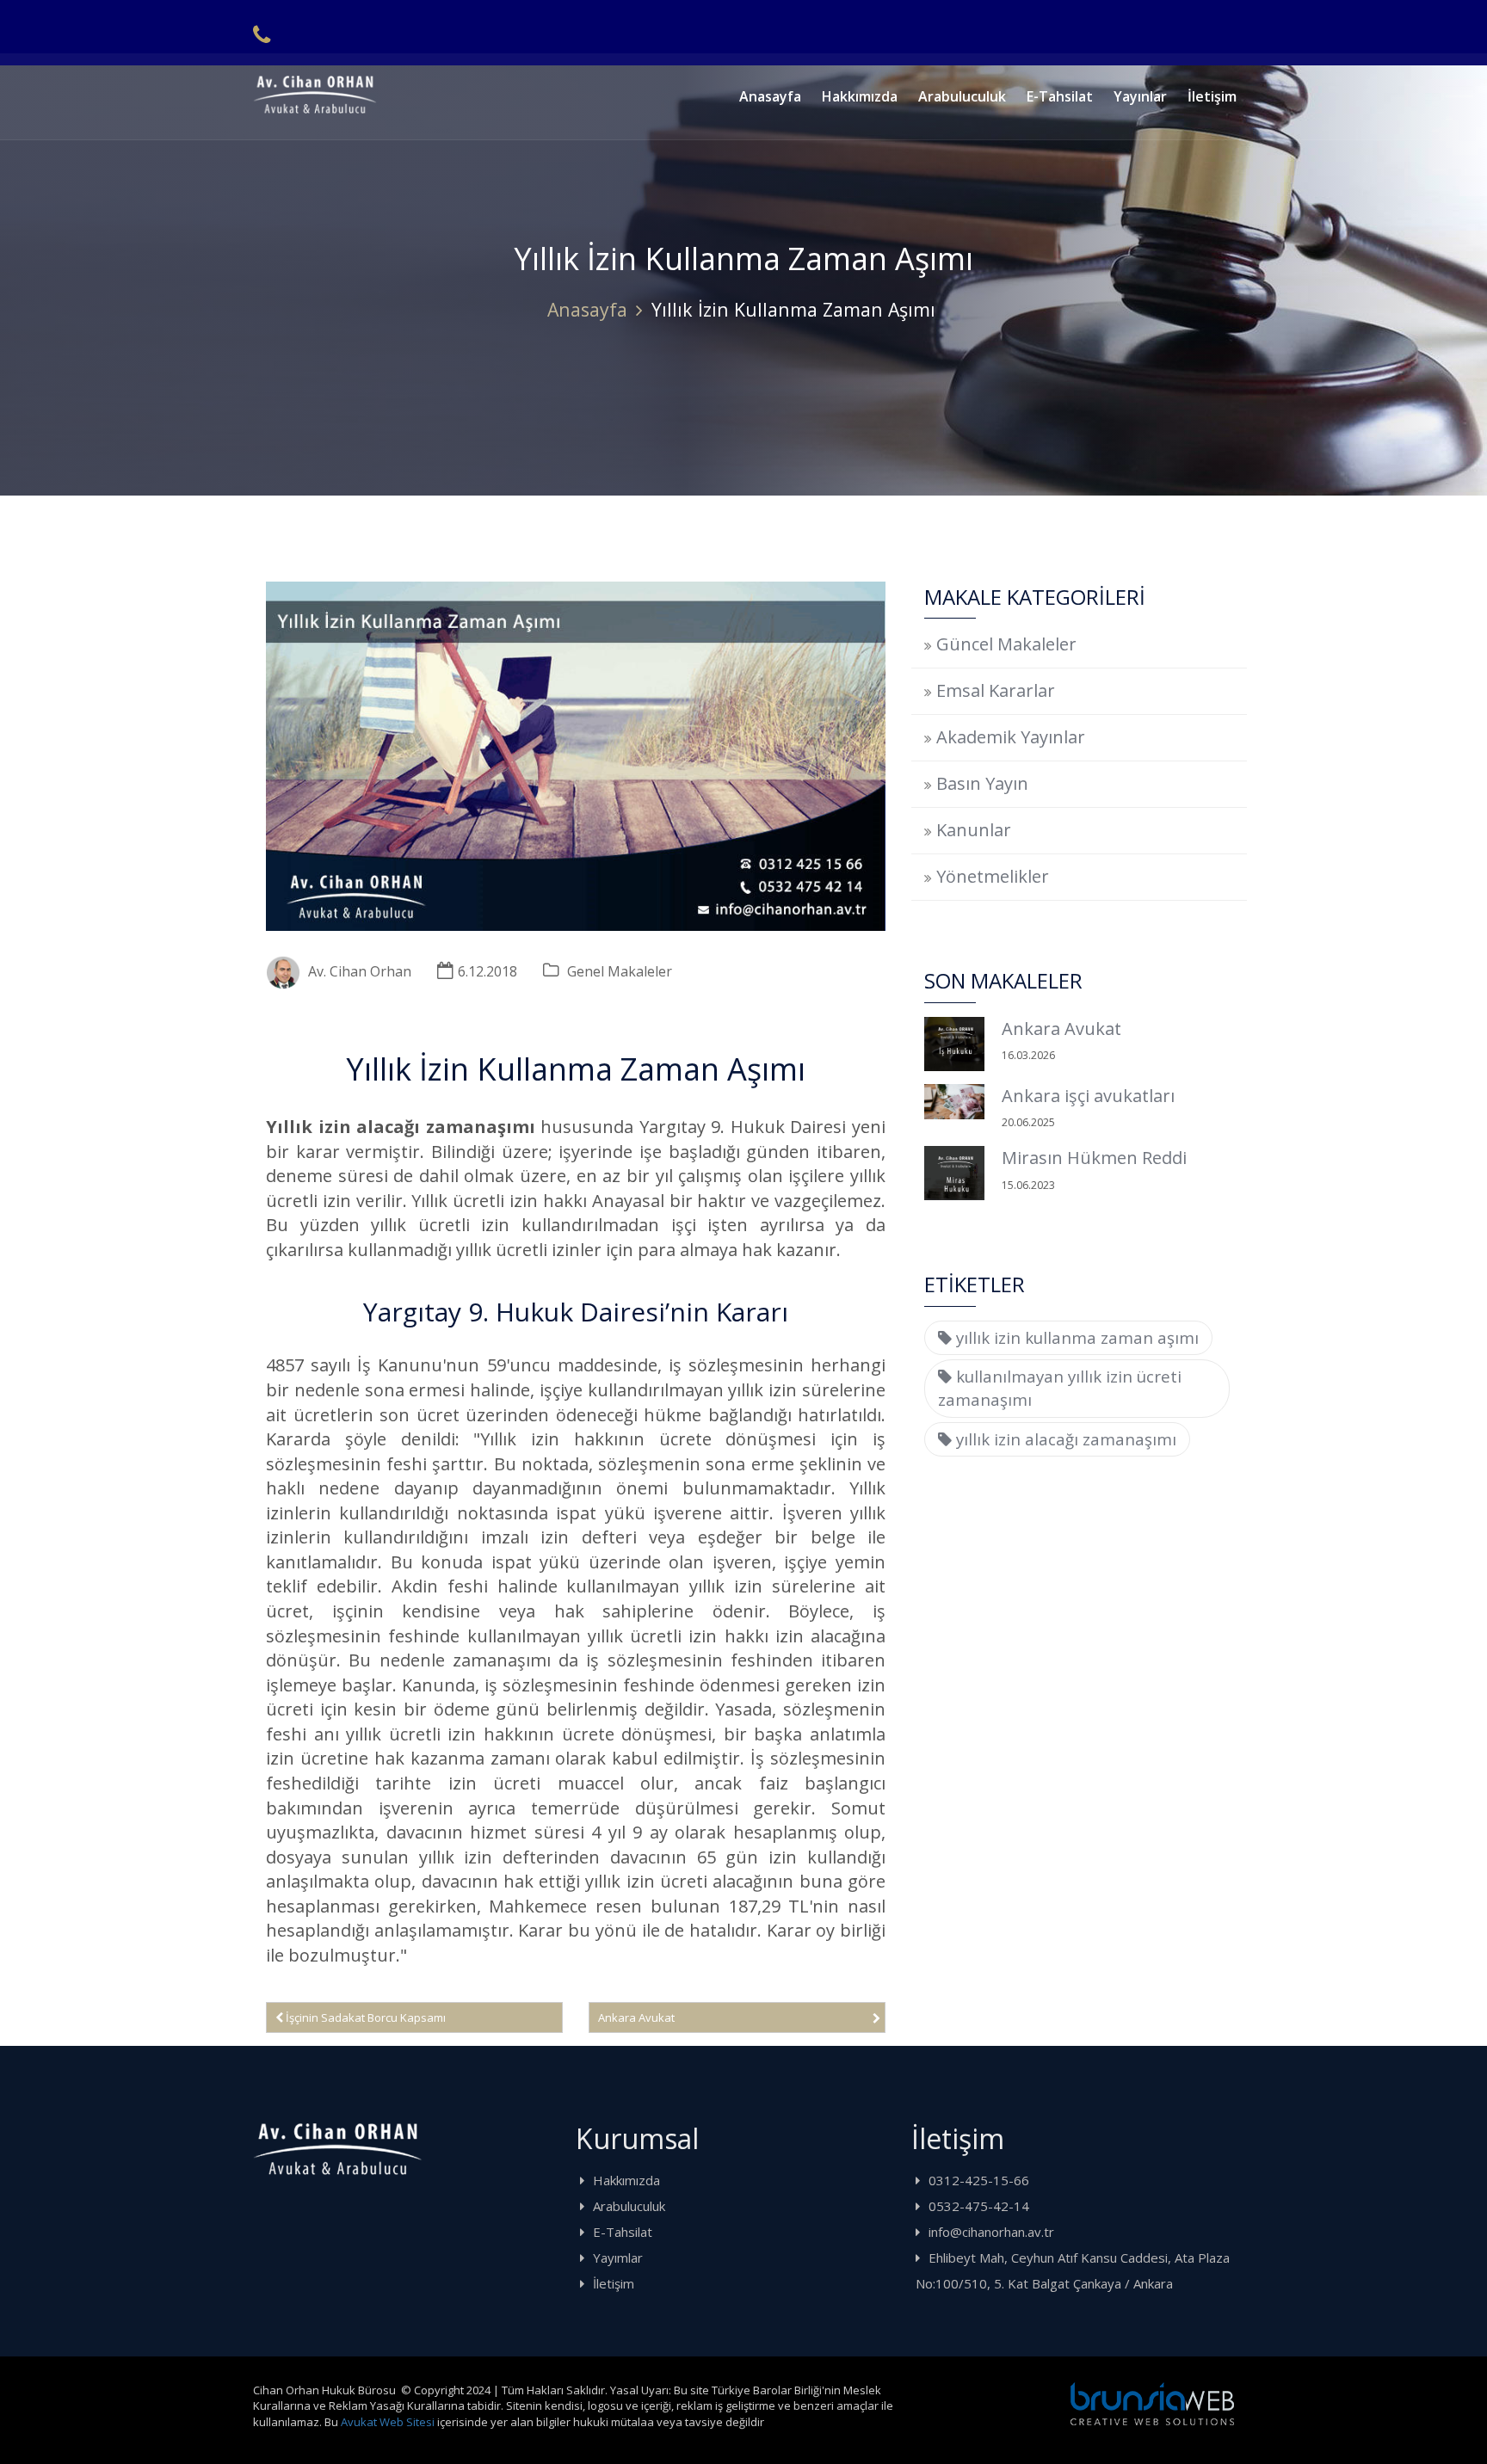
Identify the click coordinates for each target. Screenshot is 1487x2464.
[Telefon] (262, 34)
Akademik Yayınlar (1011, 737)
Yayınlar (1140, 96)
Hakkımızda (860, 96)
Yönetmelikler (993, 876)
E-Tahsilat (1060, 96)
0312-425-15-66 (979, 2180)
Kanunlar (974, 830)
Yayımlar (618, 2258)
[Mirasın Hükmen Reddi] (954, 1173)
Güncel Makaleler (1006, 644)
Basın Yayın (982, 783)
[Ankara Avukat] (954, 1044)
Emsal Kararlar (996, 690)
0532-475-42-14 (979, 2206)
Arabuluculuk (962, 96)
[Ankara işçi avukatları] (954, 1102)
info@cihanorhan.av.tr (991, 2232)
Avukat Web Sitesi (388, 2422)
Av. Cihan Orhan (360, 971)
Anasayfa (770, 96)
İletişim (1212, 96)
